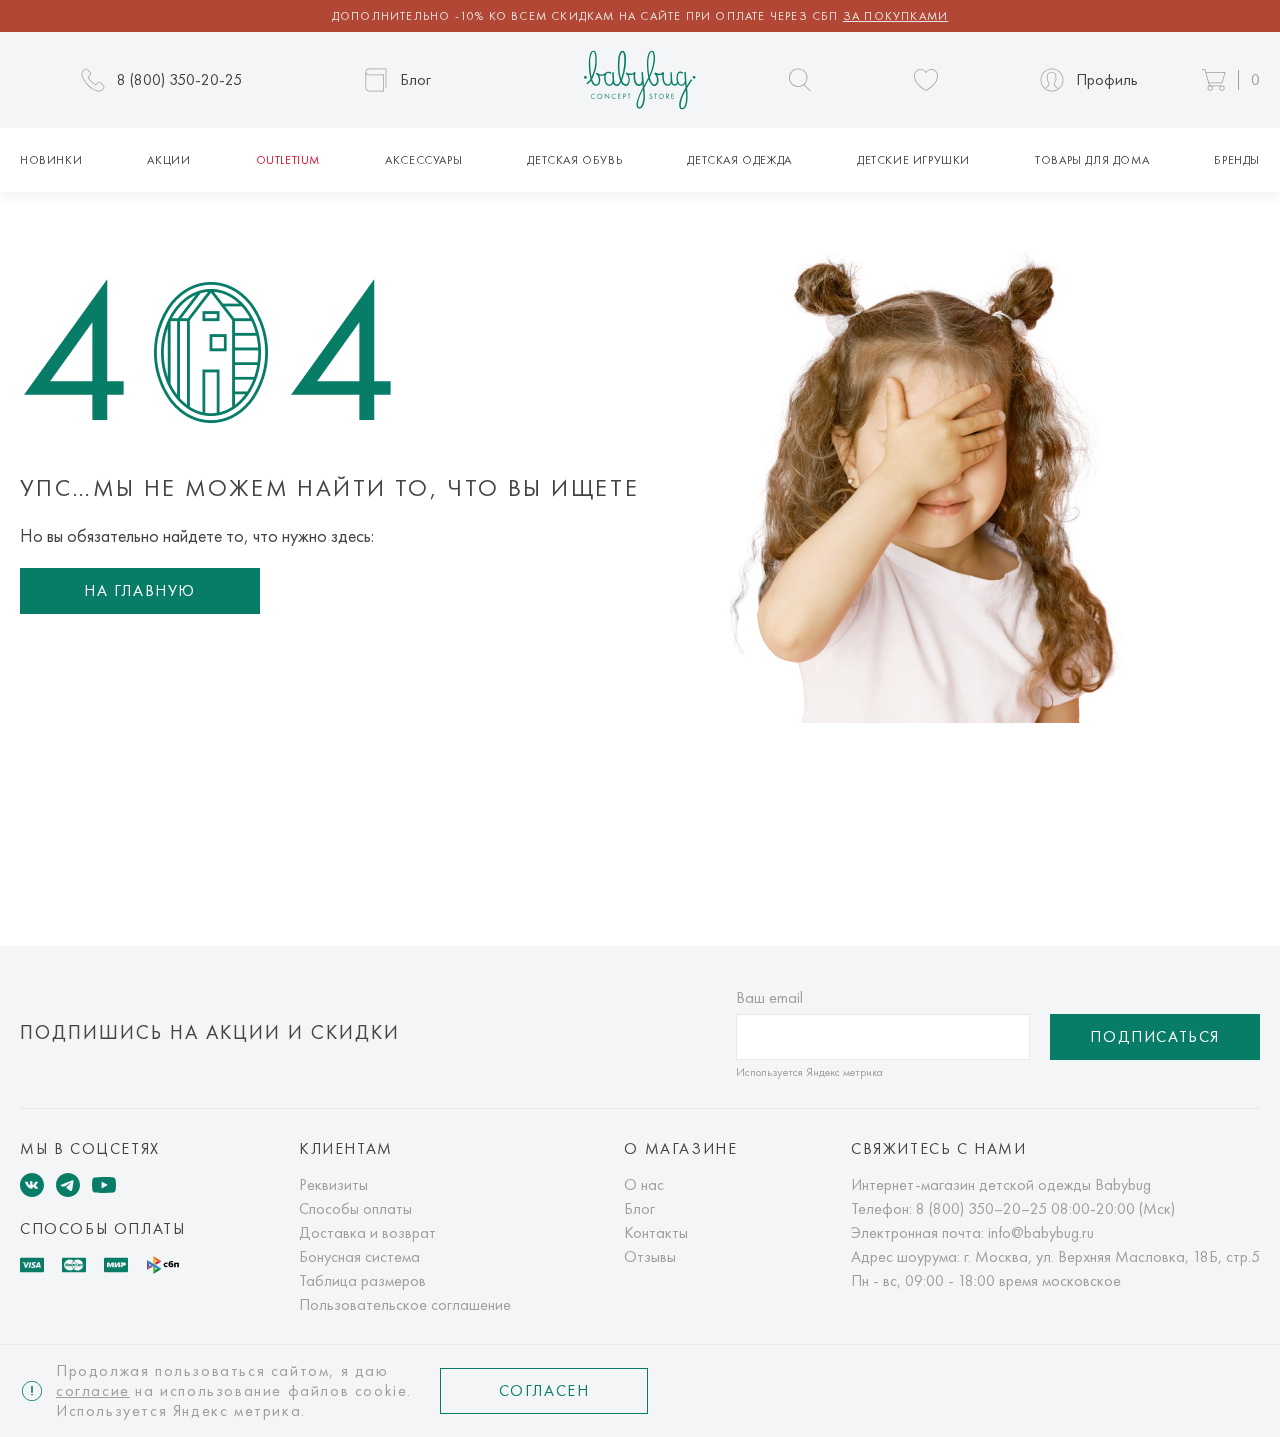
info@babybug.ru (1041, 1232)
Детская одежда (739, 160)
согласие (93, 1390)
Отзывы (650, 1256)
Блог (639, 1208)
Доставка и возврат (367, 1232)
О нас (644, 1184)
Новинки (51, 160)
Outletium (288, 160)
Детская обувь (574, 160)
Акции (168, 160)
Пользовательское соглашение (405, 1304)
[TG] (68, 1185)
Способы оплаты (355, 1208)
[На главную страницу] (640, 80)
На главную (140, 590)
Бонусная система (359, 1256)
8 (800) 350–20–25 (981, 1208)
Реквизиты (333, 1184)
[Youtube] (104, 1185)
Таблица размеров (362, 1280)
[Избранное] (926, 80)
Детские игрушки (913, 160)
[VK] (32, 1185)
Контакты (656, 1232)
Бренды (1237, 160)
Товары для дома (1092, 160)
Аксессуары (423, 160)
